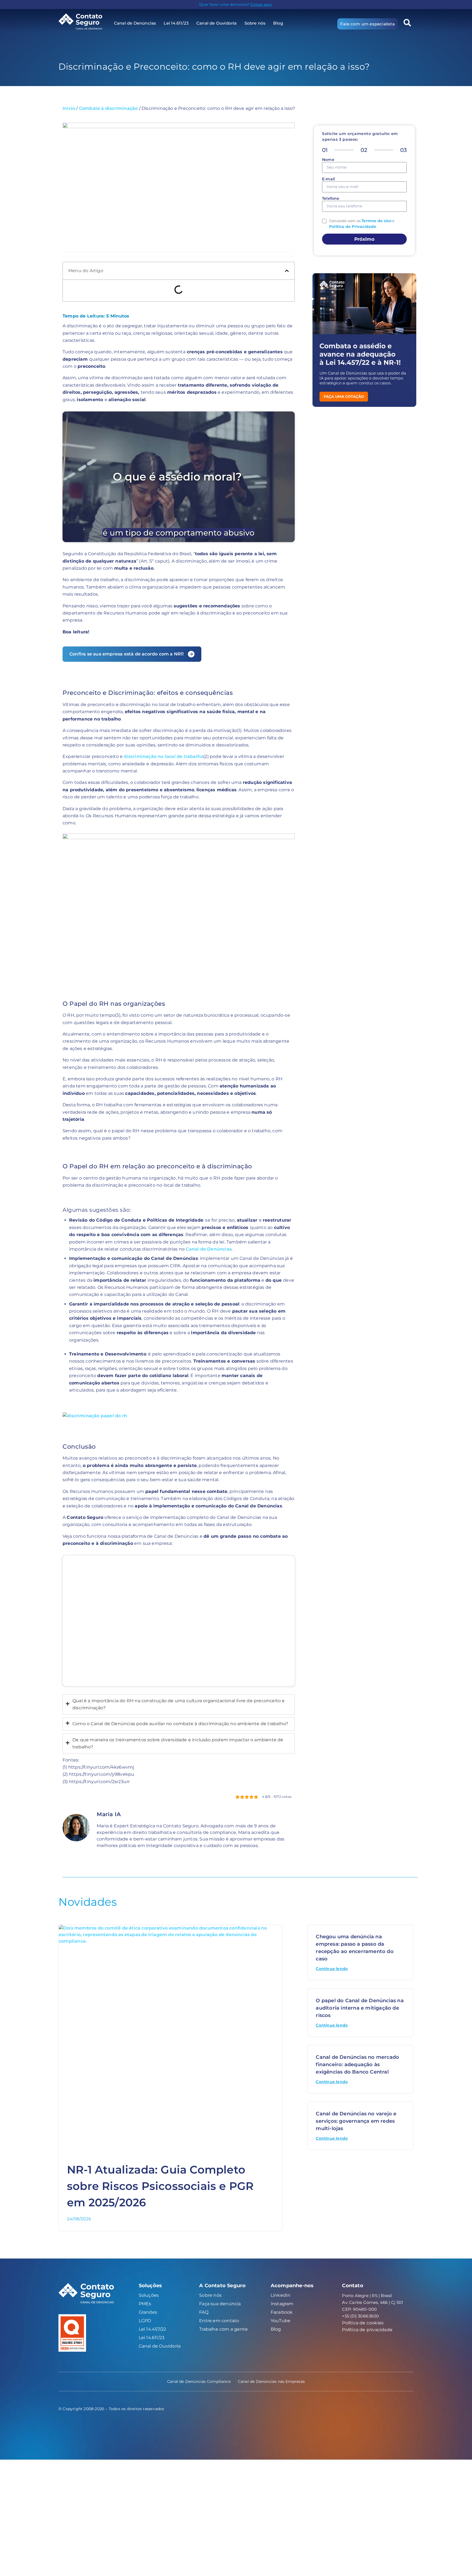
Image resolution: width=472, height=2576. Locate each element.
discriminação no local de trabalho (163, 756)
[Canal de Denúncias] (84, 21)
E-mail (328, 179)
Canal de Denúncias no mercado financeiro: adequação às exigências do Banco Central (357, 2065)
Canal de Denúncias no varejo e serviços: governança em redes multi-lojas (356, 2121)
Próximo (364, 239)
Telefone (331, 199)
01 (325, 150)
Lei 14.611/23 (176, 23)
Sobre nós (255, 23)
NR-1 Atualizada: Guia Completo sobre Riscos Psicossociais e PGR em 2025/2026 (160, 2186)
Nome (328, 160)
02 (364, 150)
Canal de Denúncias (209, 1249)
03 (403, 150)
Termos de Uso (376, 221)
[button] (407, 23)
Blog (278, 23)
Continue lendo (332, 1969)
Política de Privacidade (353, 227)
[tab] (179, 1705)
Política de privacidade (367, 2330)
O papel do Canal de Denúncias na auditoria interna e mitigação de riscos (360, 2008)
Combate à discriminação (108, 108)
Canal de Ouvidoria (217, 23)
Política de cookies (363, 2323)
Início (69, 108)
